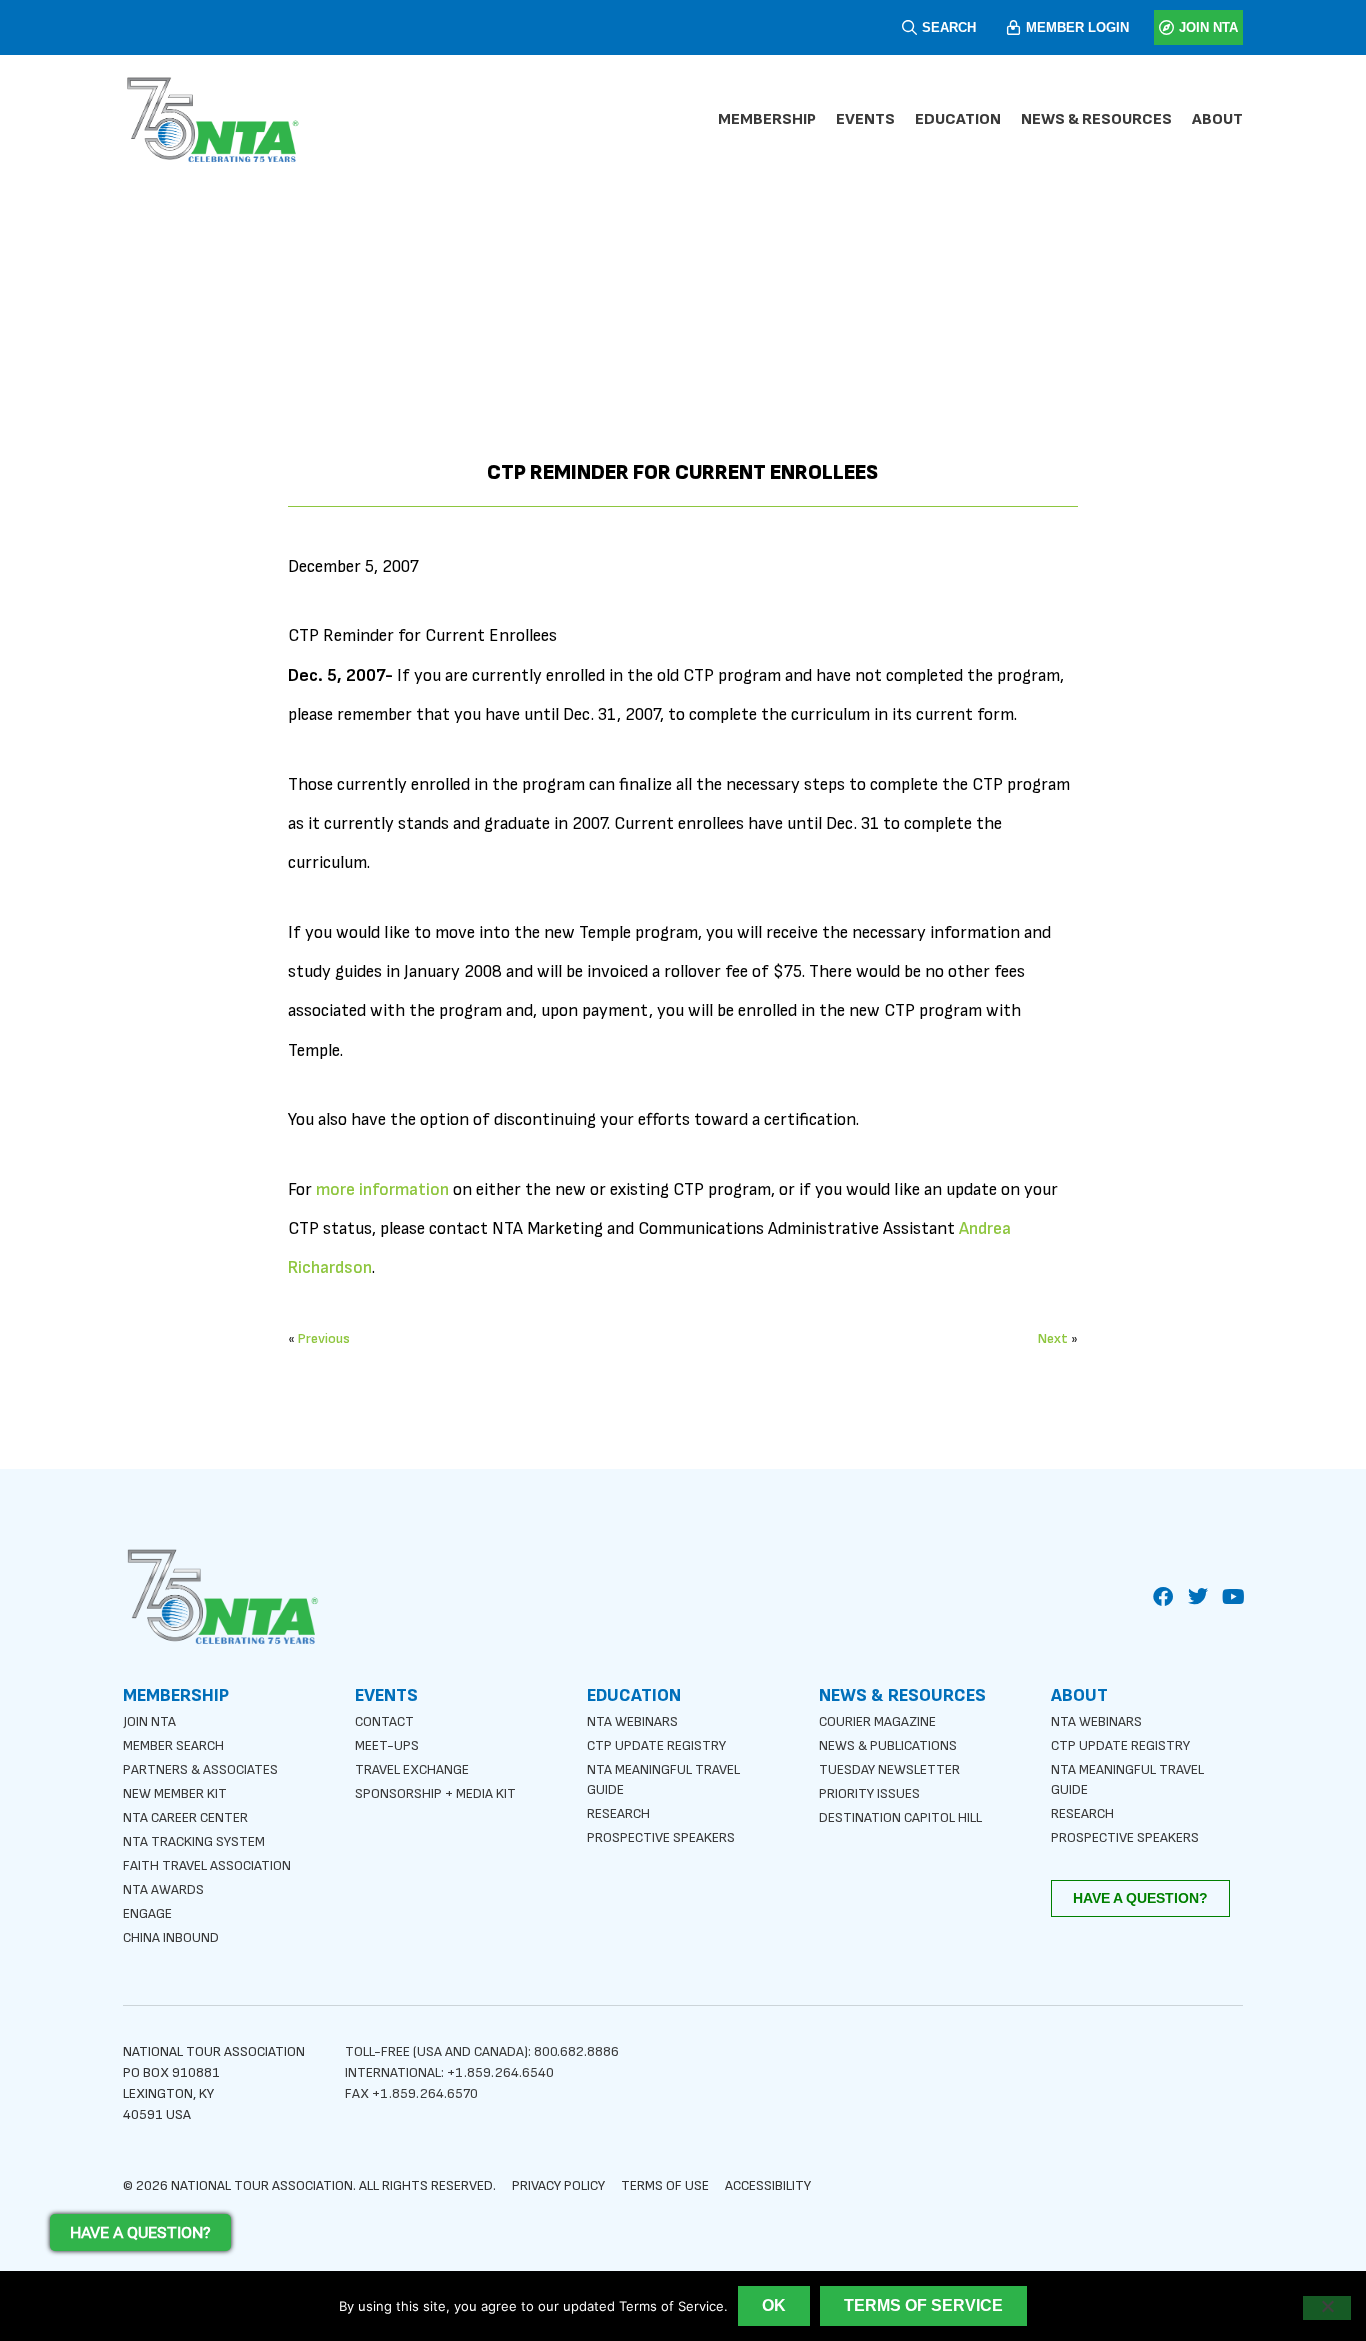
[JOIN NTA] (1166, 27)
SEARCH (949, 27)
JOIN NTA (1208, 27)
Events (865, 119)
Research (618, 1813)
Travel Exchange (412, 1769)
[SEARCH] (909, 27)
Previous (324, 1338)
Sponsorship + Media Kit (435, 1793)
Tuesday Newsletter (889, 1769)
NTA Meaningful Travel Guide (663, 1779)
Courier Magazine (877, 1721)
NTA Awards (163, 1889)
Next (1053, 1338)
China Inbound (171, 1937)
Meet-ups (387, 1745)
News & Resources (1096, 119)
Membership (767, 119)
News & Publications (888, 1745)
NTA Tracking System (194, 1841)
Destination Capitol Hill (900, 1817)
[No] (1327, 2308)
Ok (774, 2305)
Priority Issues (869, 1793)
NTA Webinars (632, 1721)
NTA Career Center (185, 1817)
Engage (147, 1913)
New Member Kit (175, 1793)
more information (382, 1189)
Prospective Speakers (661, 1837)
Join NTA (149, 1721)
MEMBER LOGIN (1077, 27)
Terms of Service (923, 2305)
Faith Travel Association (207, 1865)
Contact (384, 1721)
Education (958, 119)
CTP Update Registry (656, 1745)
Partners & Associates (200, 1769)
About (1217, 119)
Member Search (173, 1745)
